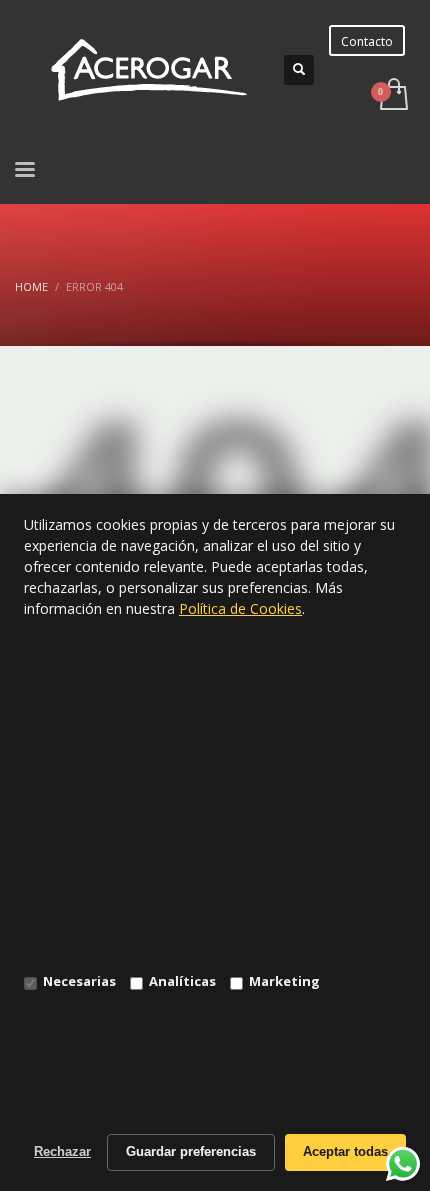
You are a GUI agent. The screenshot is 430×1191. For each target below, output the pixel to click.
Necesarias (79, 981)
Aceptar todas (345, 1151)
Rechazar (62, 1151)
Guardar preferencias (191, 1151)
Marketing (284, 981)
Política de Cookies (240, 608)
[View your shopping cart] (392, 95)
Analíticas (182, 981)
